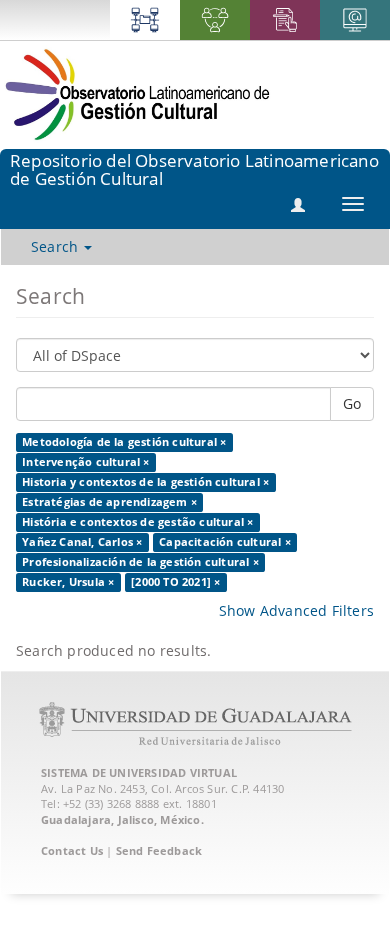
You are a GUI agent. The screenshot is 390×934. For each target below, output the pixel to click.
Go (352, 403)
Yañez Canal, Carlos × (82, 542)
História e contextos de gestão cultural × (137, 522)
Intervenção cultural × (85, 462)
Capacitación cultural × (225, 542)
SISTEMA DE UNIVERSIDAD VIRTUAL (139, 772)
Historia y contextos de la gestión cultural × (145, 482)
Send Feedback (159, 850)
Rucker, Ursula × (68, 582)
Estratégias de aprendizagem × (109, 502)
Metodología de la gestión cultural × (124, 442)
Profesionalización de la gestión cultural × (140, 562)
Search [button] (56, 246)
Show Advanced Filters (296, 610)
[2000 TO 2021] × (175, 582)
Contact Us (72, 850)
